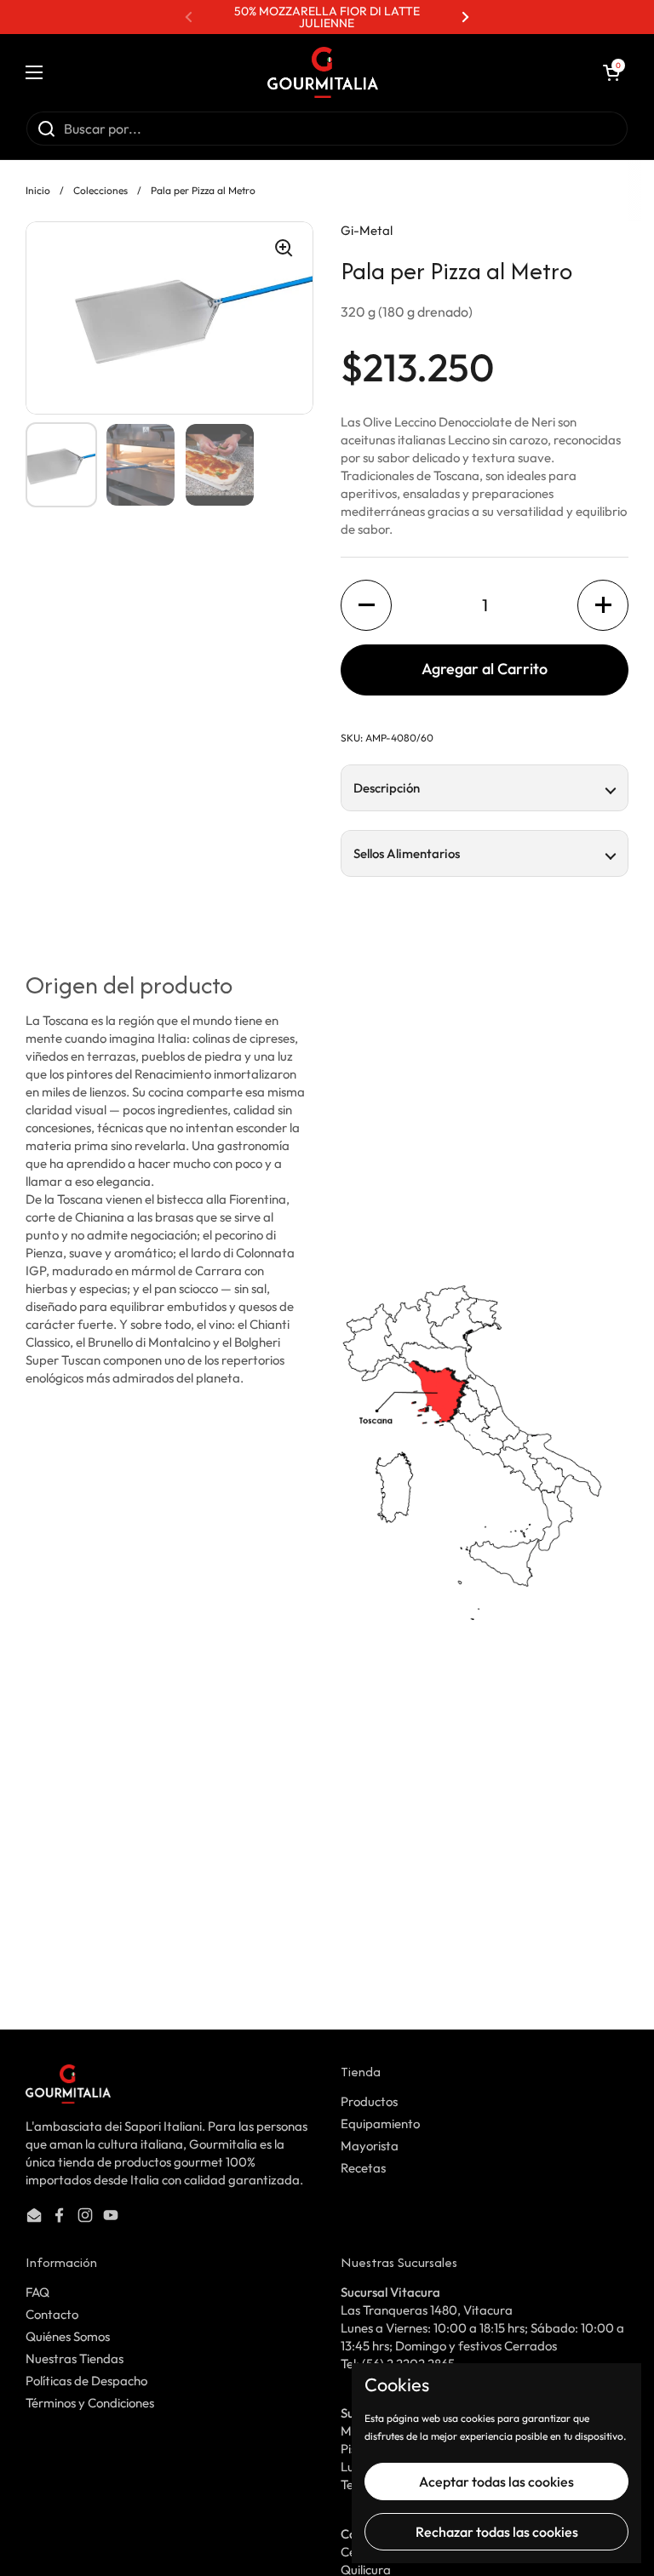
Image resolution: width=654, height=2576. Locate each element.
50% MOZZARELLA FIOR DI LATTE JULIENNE (327, 17)
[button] (611, 72)
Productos (369, 2101)
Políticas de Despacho (86, 2381)
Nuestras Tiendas (75, 2358)
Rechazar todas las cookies (497, 2532)
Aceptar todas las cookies (496, 2482)
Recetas (363, 2168)
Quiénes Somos (68, 2336)
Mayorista (370, 2146)
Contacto (52, 2314)
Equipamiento (380, 2124)
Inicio (38, 190)
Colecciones (100, 190)
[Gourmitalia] (323, 72)
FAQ (37, 2292)
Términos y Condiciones (90, 2403)
